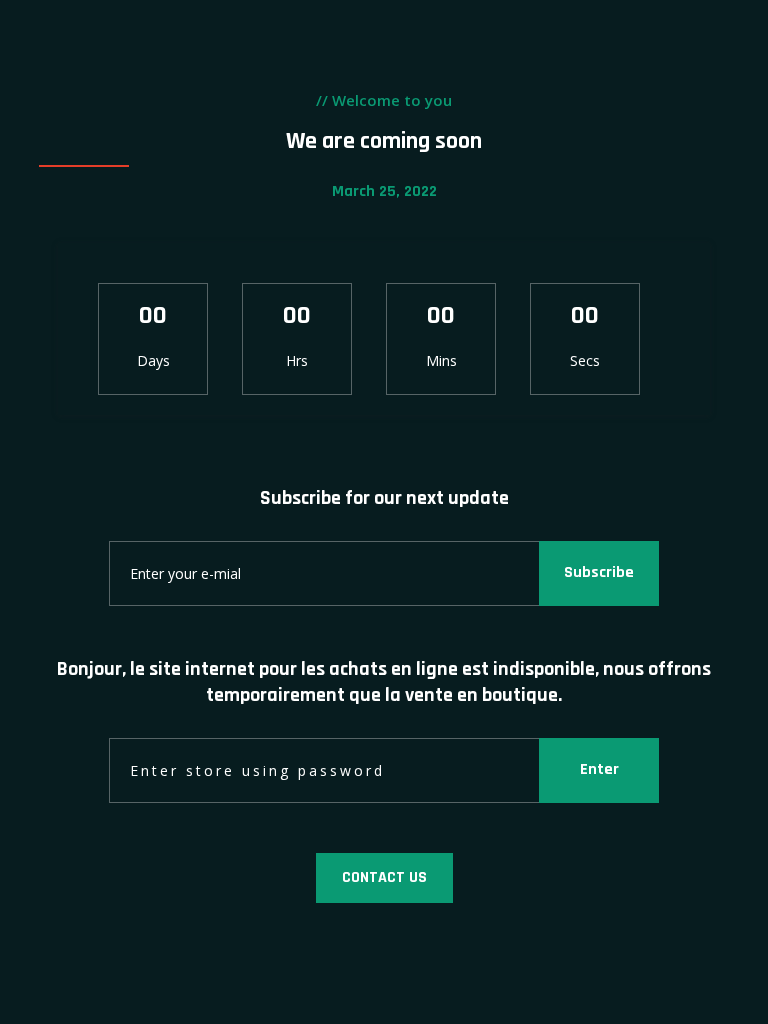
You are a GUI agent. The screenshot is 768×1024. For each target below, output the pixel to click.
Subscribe (599, 572)
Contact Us (384, 877)
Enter (599, 769)
